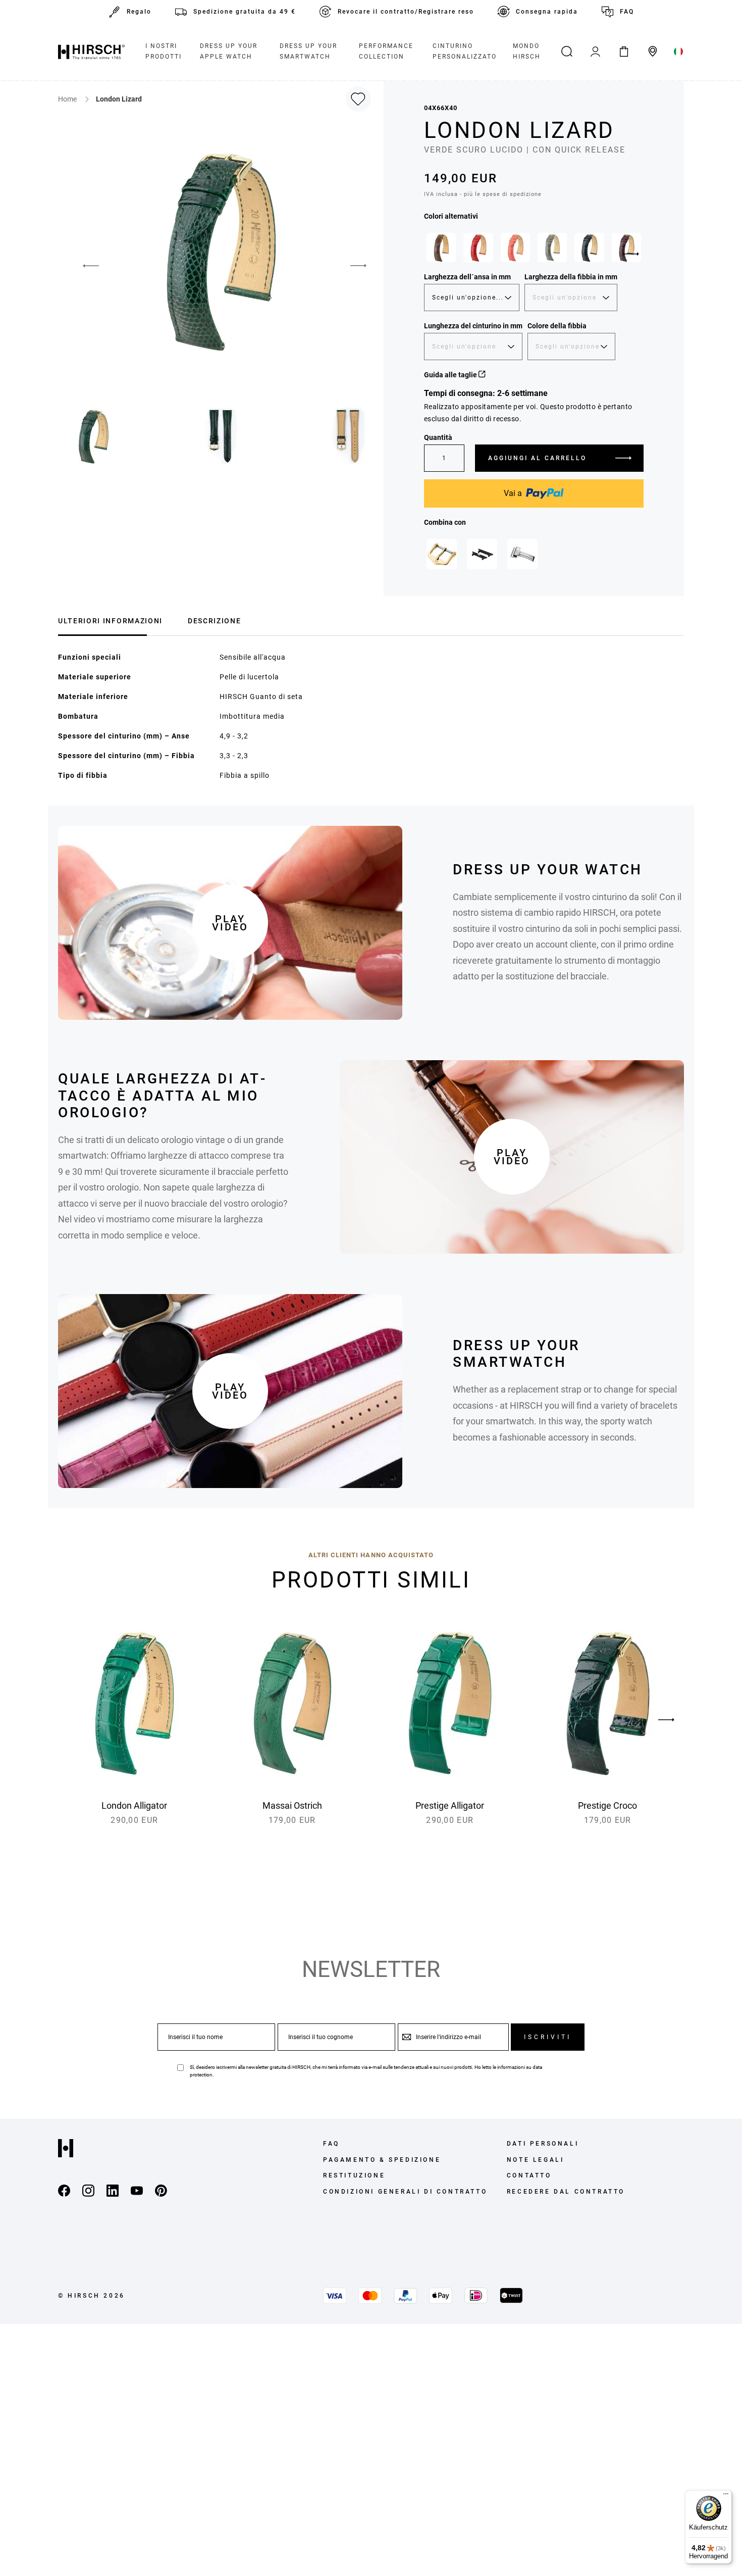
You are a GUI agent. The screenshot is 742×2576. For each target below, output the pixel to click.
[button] (83, 266)
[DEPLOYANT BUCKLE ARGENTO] (522, 554)
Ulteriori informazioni (110, 621)
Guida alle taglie (451, 375)
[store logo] (91, 52)
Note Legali (536, 2160)
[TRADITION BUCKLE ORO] (442, 554)
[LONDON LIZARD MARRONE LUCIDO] (441, 247)
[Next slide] (631, 254)
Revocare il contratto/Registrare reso (406, 12)
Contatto (529, 2175)
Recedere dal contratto (566, 2192)
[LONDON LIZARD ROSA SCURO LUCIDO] (515, 247)
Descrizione (214, 621)
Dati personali (543, 2144)
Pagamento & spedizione (382, 2160)
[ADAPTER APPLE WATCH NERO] (482, 554)
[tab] (110, 620)
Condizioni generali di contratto (405, 2192)
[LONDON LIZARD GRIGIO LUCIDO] (552, 247)
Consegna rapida (547, 12)
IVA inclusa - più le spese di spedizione (483, 194)
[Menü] (726, 2496)
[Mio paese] (679, 52)
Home (68, 99)
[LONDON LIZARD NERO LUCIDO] (589, 247)
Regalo (139, 12)
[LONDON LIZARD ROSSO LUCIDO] (478, 247)
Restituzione (354, 2175)
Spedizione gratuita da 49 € (245, 12)
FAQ (627, 12)
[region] (534, 250)
